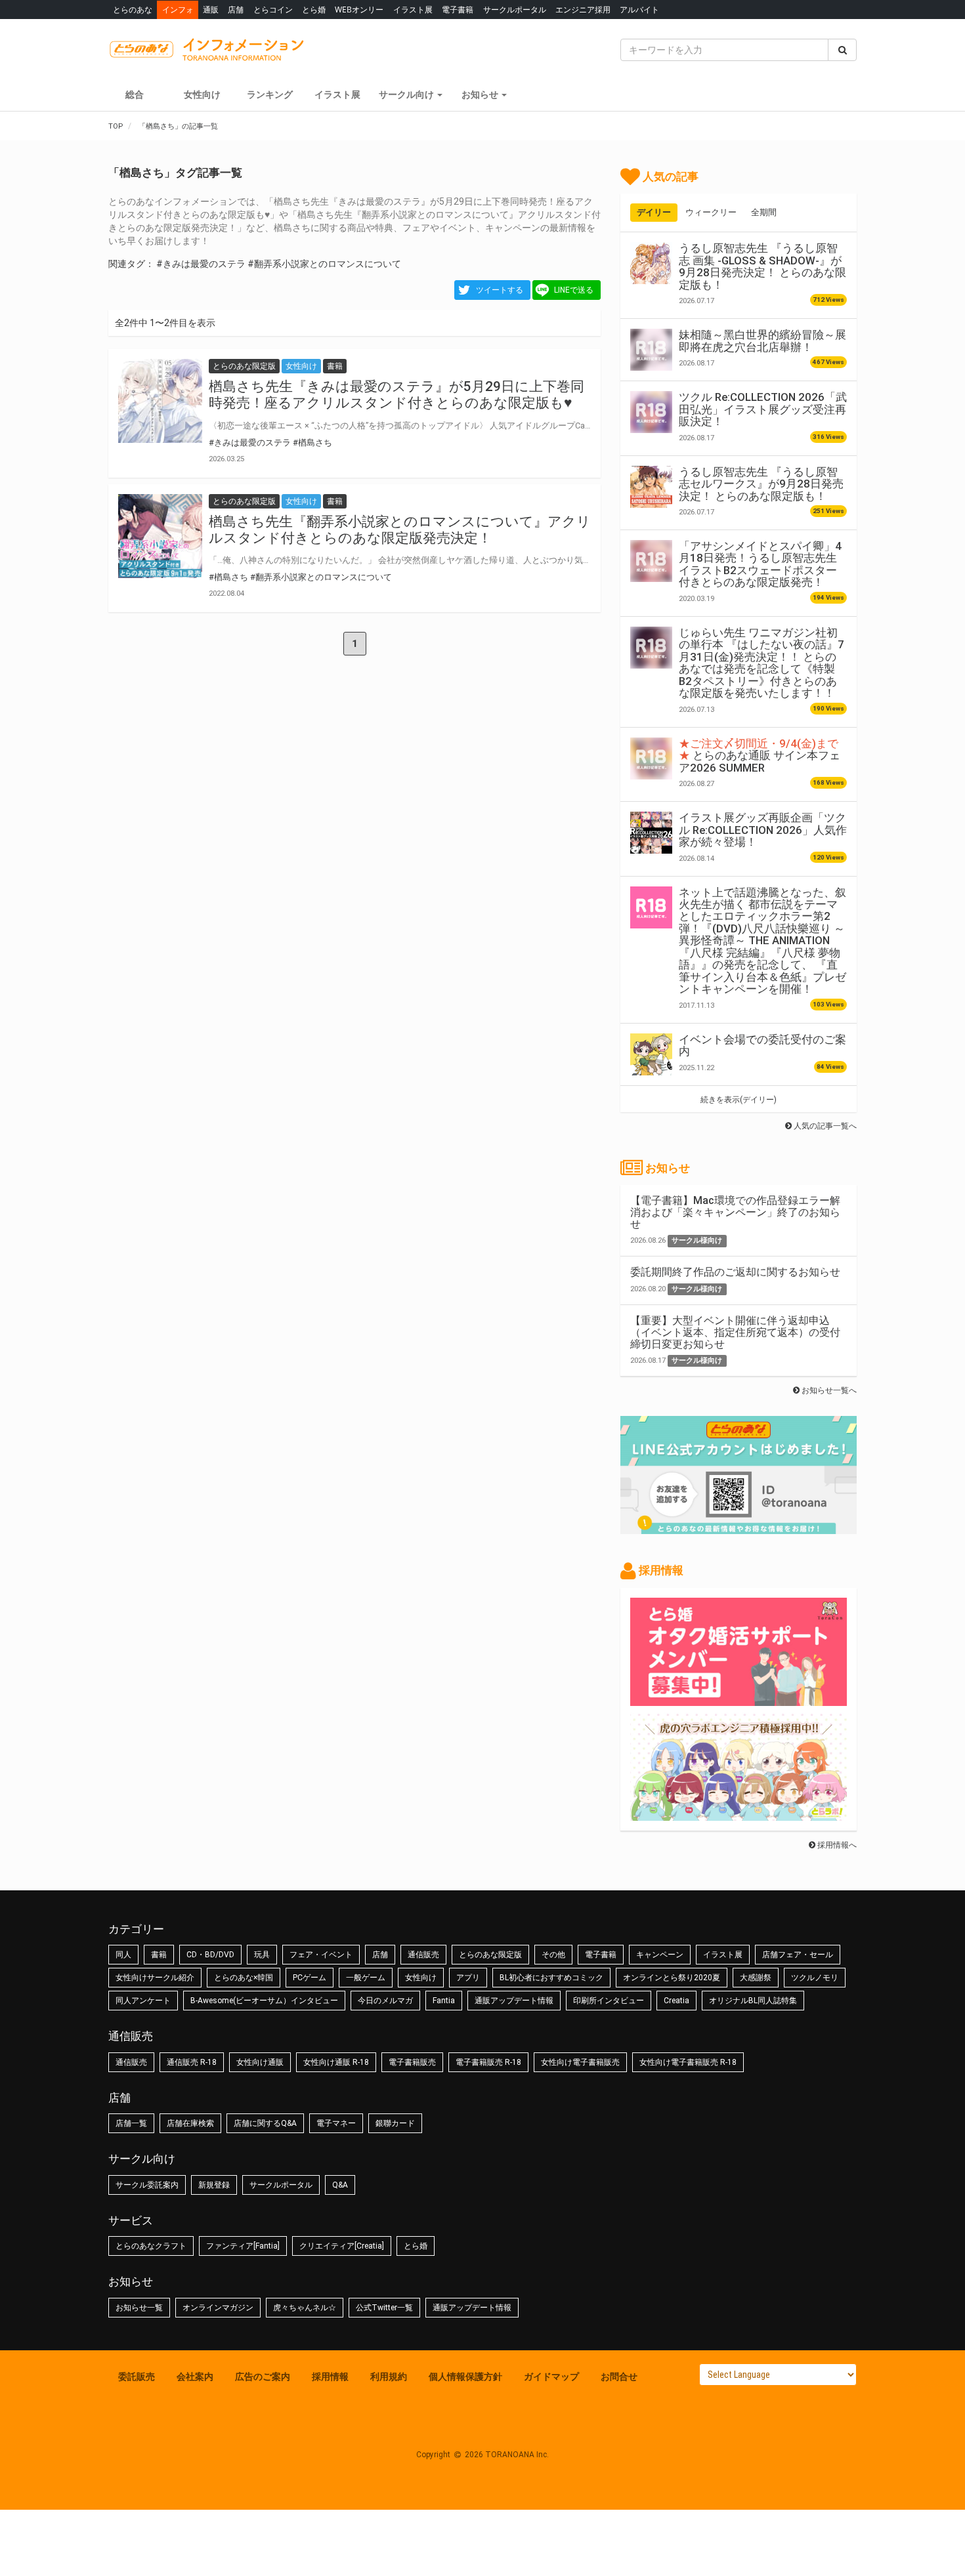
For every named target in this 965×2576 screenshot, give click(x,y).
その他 (553, 1955)
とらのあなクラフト (151, 2246)
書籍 (159, 1955)
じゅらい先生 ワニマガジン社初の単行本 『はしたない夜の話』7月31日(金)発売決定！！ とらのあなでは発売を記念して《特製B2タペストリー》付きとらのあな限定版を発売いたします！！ (761, 663)
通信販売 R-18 (192, 2062)
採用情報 (330, 2377)
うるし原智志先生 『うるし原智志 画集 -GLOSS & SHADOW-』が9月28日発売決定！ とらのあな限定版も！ (762, 266)
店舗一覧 (131, 2123)
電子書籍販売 (412, 2062)
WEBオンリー (359, 10)
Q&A (340, 2185)
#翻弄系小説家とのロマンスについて (324, 264)
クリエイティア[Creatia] (342, 2246)
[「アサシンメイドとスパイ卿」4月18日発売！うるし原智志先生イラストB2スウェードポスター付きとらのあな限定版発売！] (651, 561)
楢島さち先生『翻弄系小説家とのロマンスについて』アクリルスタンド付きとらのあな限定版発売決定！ (400, 530)
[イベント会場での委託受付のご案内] (651, 1054)
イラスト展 (413, 10)
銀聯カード (395, 2123)
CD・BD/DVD (210, 1955)
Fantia (444, 2001)
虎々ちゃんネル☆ (305, 2308)
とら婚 (314, 10)
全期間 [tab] (764, 212)
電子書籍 (458, 10)
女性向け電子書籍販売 (580, 2062)
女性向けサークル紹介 (155, 1978)
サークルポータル (515, 10)
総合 (135, 94)
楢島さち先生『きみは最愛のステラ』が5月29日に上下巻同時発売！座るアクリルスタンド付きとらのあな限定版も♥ (397, 395)
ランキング (270, 94)
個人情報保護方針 (465, 2377)
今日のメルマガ (385, 2001)
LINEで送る (574, 290)
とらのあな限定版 (490, 1955)
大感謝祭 (756, 1978)
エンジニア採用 (583, 10)
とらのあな (133, 10)
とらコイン (273, 10)
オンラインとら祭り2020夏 (672, 1978)
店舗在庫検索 (190, 2123)
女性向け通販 (260, 2062)
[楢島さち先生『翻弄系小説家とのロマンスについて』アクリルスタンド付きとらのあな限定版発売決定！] (160, 536)
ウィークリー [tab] (711, 212)
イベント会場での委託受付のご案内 (762, 1045)
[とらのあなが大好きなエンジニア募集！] (739, 1814)
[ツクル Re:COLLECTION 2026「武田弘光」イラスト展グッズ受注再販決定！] (651, 412)
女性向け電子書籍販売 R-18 (688, 2062)
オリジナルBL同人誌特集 (753, 2001)
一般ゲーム (366, 1978)
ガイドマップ (551, 2377)
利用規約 (389, 2377)
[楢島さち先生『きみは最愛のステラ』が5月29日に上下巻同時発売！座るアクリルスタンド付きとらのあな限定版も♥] (160, 401)
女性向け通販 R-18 (336, 2062)
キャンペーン (660, 1955)
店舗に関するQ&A (265, 2123)
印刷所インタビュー (609, 2001)
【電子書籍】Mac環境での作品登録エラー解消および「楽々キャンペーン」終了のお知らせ (735, 1212)
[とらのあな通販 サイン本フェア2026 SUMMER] (651, 758)
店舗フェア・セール (798, 1955)
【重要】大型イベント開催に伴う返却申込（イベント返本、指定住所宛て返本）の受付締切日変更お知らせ (735, 1332)
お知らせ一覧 (139, 2308)
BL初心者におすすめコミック (551, 1978)
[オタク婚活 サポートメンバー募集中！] (739, 1699)
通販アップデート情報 (514, 2001)
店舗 (236, 10)
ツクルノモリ (815, 1978)
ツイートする (500, 290)
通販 (211, 10)
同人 (123, 1955)
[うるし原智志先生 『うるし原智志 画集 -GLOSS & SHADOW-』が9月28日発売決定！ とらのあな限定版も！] (651, 263)
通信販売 (423, 1955)
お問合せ (619, 2377)
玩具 (262, 1955)
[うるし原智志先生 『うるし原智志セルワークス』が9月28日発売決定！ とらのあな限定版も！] (651, 487)
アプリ (468, 1978)
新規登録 (214, 2185)
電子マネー (336, 2123)
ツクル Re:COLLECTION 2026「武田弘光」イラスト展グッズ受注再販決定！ (763, 409)
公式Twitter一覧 (384, 2308)
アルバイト (639, 10)
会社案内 (195, 2377)
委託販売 (137, 2377)
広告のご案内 (263, 2377)
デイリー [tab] (654, 212)
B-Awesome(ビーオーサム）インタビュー (264, 2001)
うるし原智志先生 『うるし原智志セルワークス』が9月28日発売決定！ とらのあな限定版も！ (761, 484)
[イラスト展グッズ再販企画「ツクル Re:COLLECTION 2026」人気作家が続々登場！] (651, 833)
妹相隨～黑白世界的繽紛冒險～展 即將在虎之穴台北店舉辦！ (762, 341)
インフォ (178, 10)
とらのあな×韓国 (244, 1978)
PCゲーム (310, 1978)
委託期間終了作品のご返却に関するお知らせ (735, 1272)
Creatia (676, 2001)
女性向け (202, 94)
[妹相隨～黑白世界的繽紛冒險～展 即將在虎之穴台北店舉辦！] (651, 350)
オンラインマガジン (218, 2308)
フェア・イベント (321, 1955)
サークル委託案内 (147, 2185)
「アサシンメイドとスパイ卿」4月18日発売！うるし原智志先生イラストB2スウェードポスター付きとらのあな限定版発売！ (760, 564)
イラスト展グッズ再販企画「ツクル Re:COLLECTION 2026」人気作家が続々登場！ (763, 830)
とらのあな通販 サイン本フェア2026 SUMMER (760, 756)
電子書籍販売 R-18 (488, 2062)
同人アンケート (143, 2001)
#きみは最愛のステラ (201, 264)
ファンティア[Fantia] (243, 2246)
